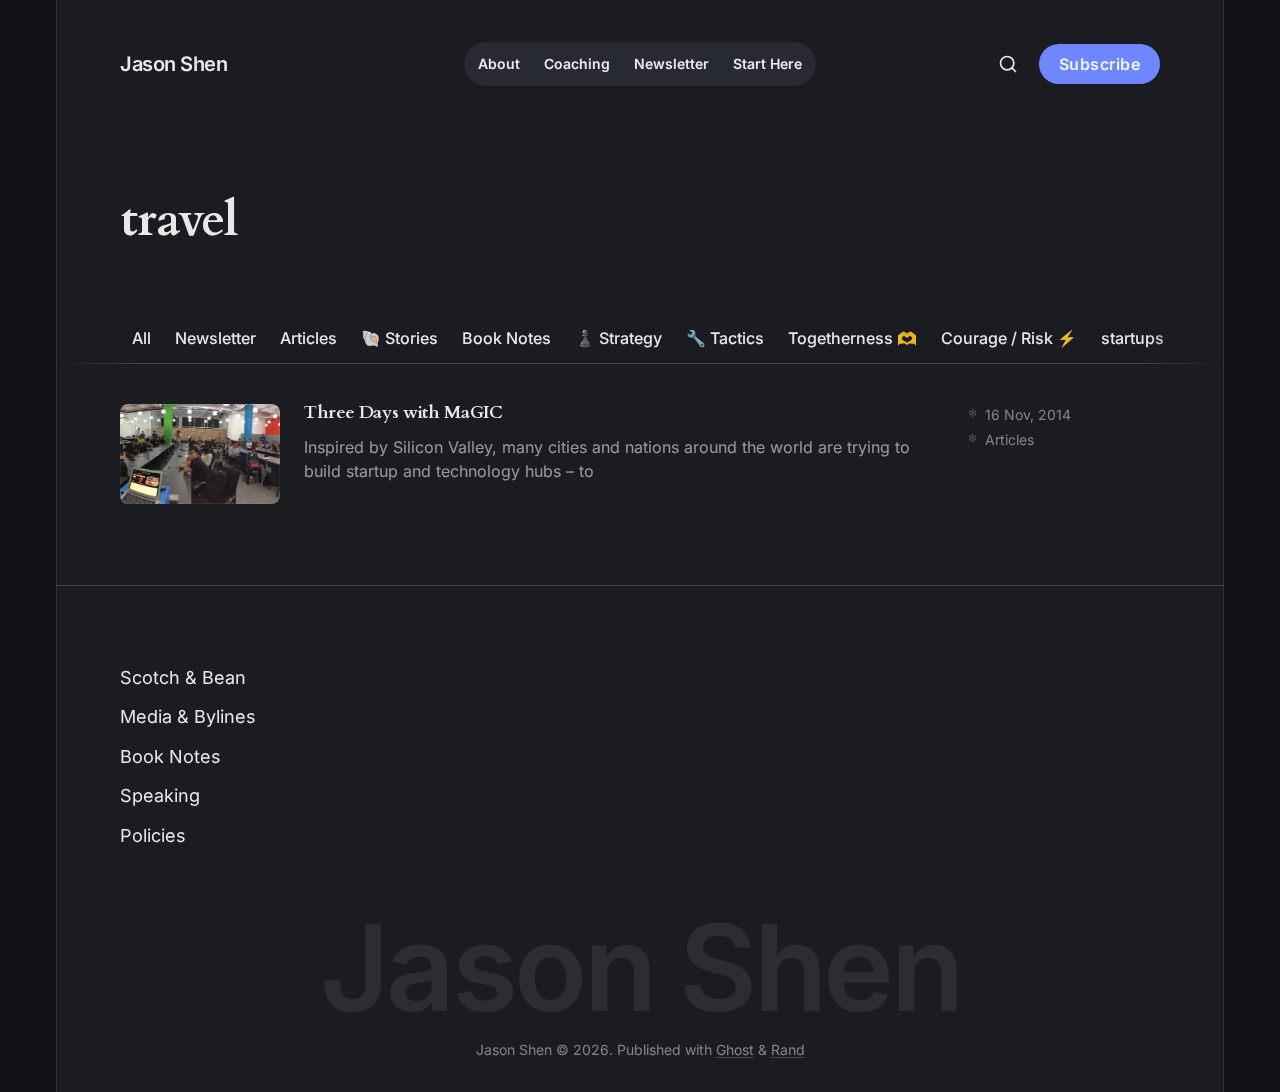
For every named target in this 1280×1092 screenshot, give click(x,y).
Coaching (577, 63)
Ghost (735, 1049)
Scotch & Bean (183, 677)
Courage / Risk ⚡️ (1009, 338)
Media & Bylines (188, 716)
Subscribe (1100, 64)
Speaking (160, 795)
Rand (788, 1049)
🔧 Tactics (725, 338)
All (141, 338)
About (499, 63)
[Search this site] (1008, 64)
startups (1132, 338)
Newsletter (671, 63)
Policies (153, 835)
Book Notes (506, 338)
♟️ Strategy (618, 338)
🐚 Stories (399, 338)
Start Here (767, 63)
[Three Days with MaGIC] (640, 454)
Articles (308, 338)
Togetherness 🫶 (852, 338)
